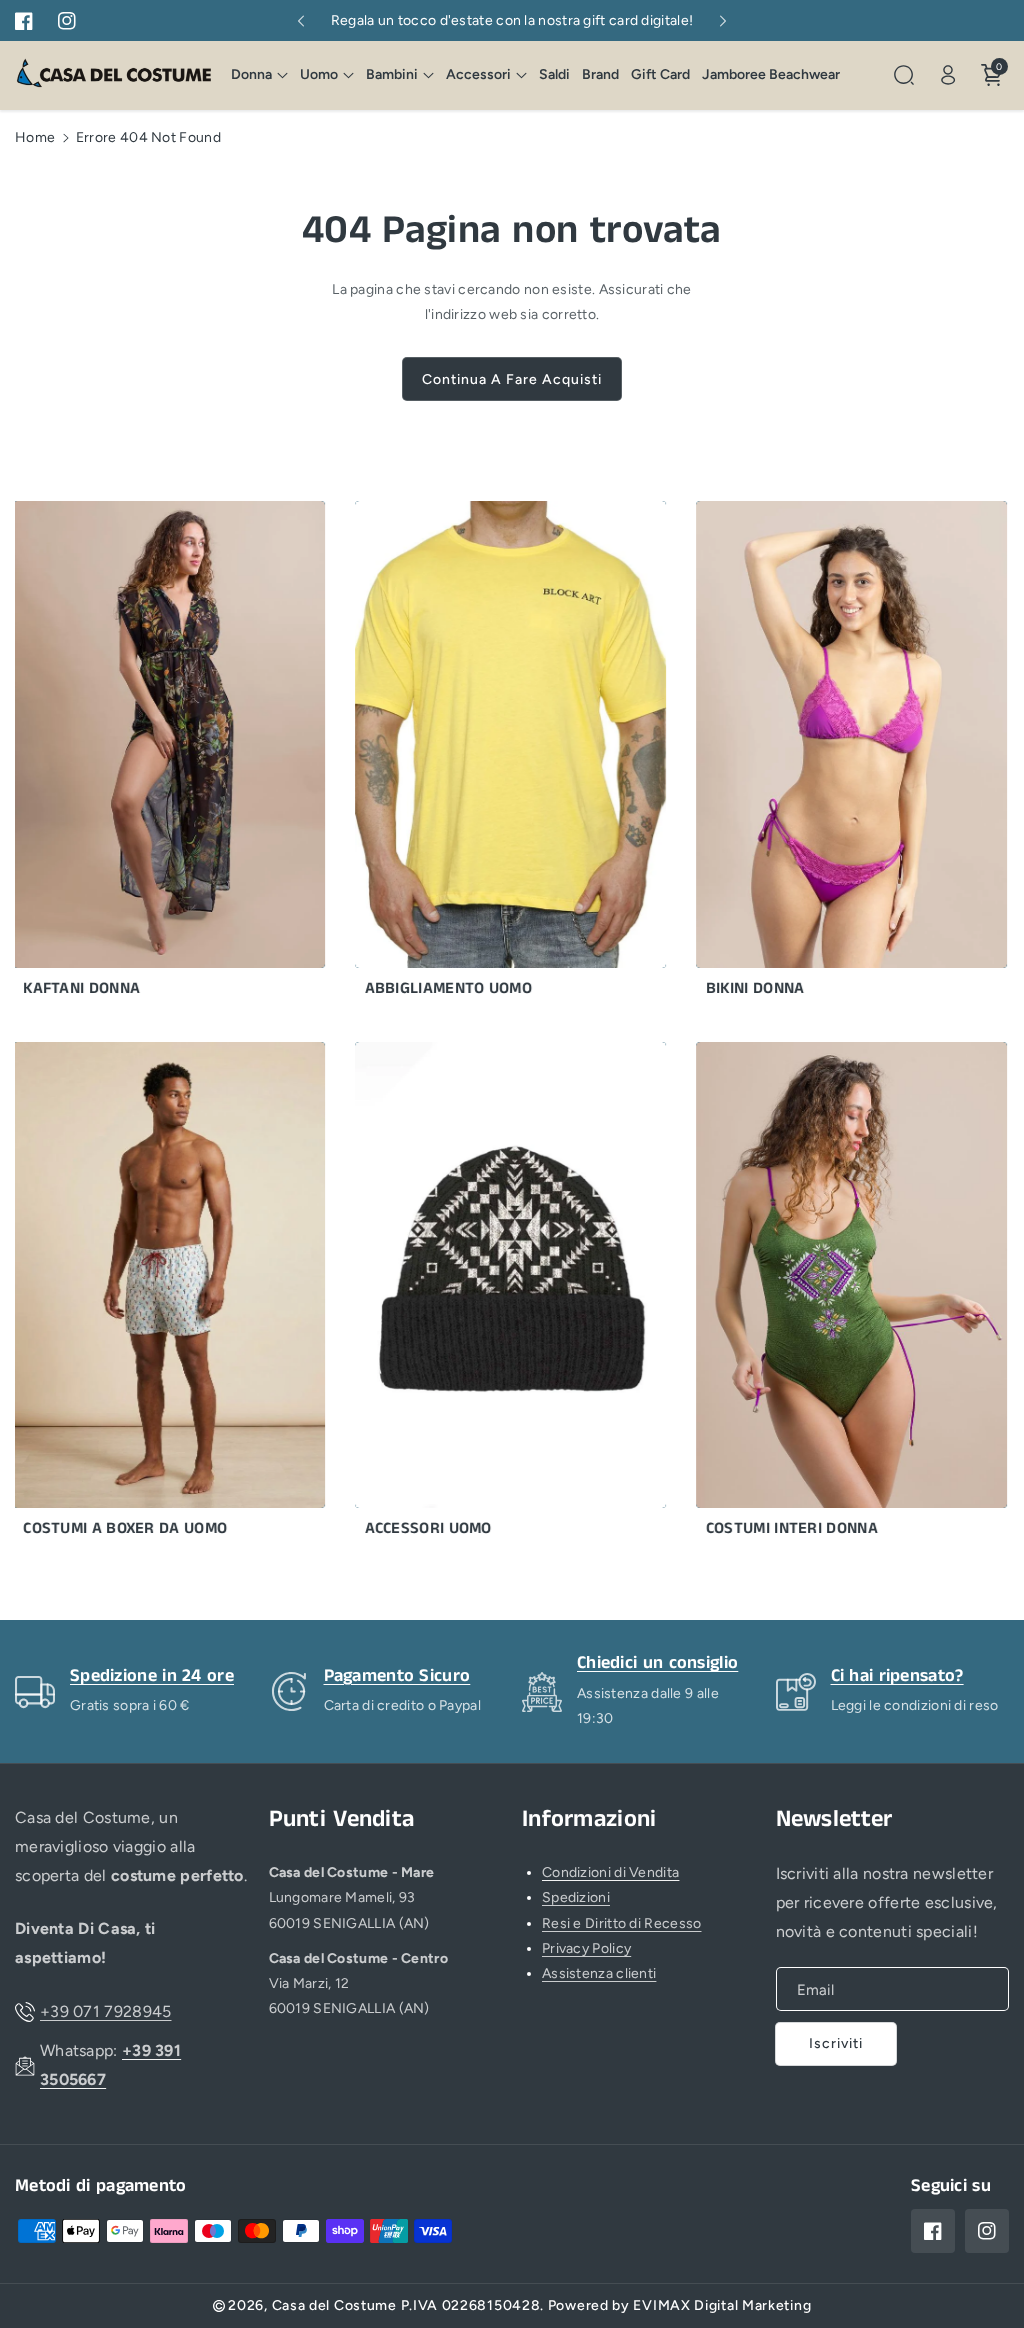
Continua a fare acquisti (512, 379)
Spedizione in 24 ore (152, 1676)
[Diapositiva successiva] (723, 21)
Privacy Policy (586, 1948)
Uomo (319, 74)
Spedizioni (576, 1897)
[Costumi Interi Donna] (822, 1295)
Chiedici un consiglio (657, 1663)
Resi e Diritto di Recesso (622, 1923)
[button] (259, 75)
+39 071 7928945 (106, 2011)
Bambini (392, 74)
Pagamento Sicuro (397, 1676)
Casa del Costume (334, 2305)
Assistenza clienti (599, 1973)
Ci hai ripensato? (897, 1676)
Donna (251, 74)
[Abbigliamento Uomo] (481, 754)
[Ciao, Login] (948, 75)
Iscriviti (836, 2043)
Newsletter (834, 1819)
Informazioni (589, 1819)
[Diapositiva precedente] (300, 21)
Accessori (478, 74)
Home (35, 137)
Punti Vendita (342, 1819)
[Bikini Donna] (822, 754)
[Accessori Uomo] (481, 1295)
